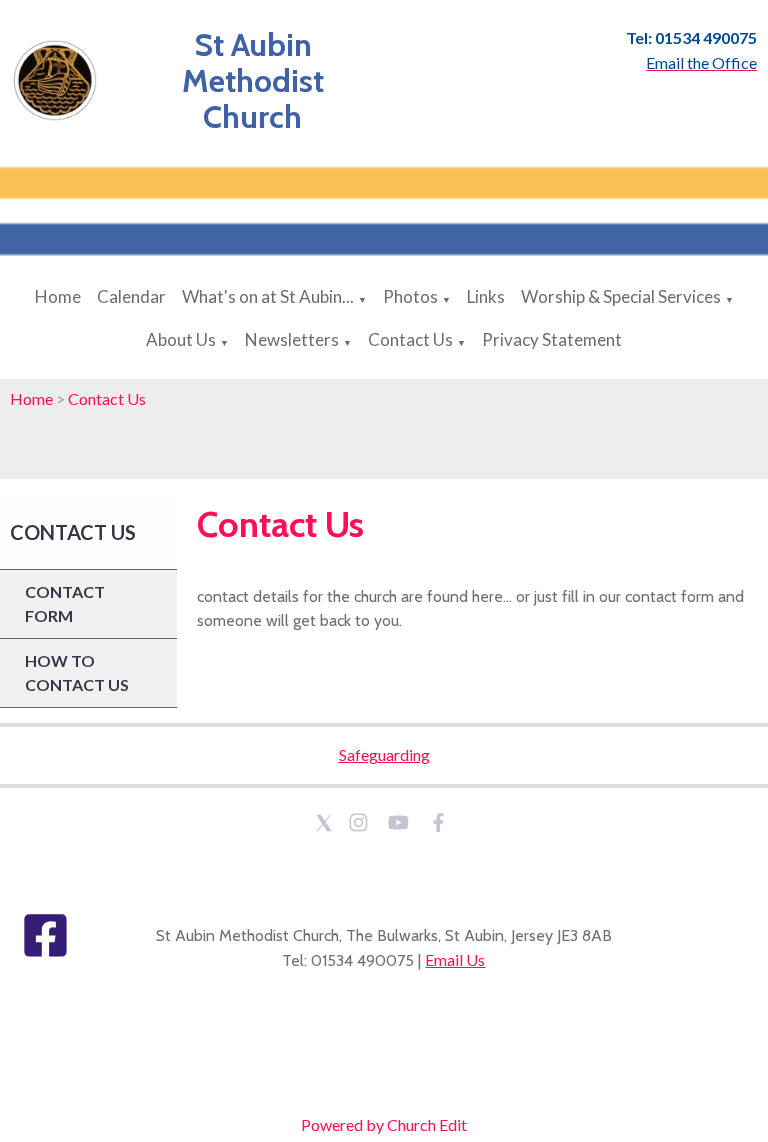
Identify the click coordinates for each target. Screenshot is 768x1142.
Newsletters (292, 339)
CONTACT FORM (65, 603)
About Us (181, 339)
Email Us (455, 959)
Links (486, 296)
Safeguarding (384, 754)
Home (58, 296)
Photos (410, 296)
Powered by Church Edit (384, 1124)
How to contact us (77, 672)
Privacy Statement (552, 339)
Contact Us (410, 339)
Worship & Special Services (621, 296)
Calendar (131, 296)
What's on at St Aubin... (268, 296)
